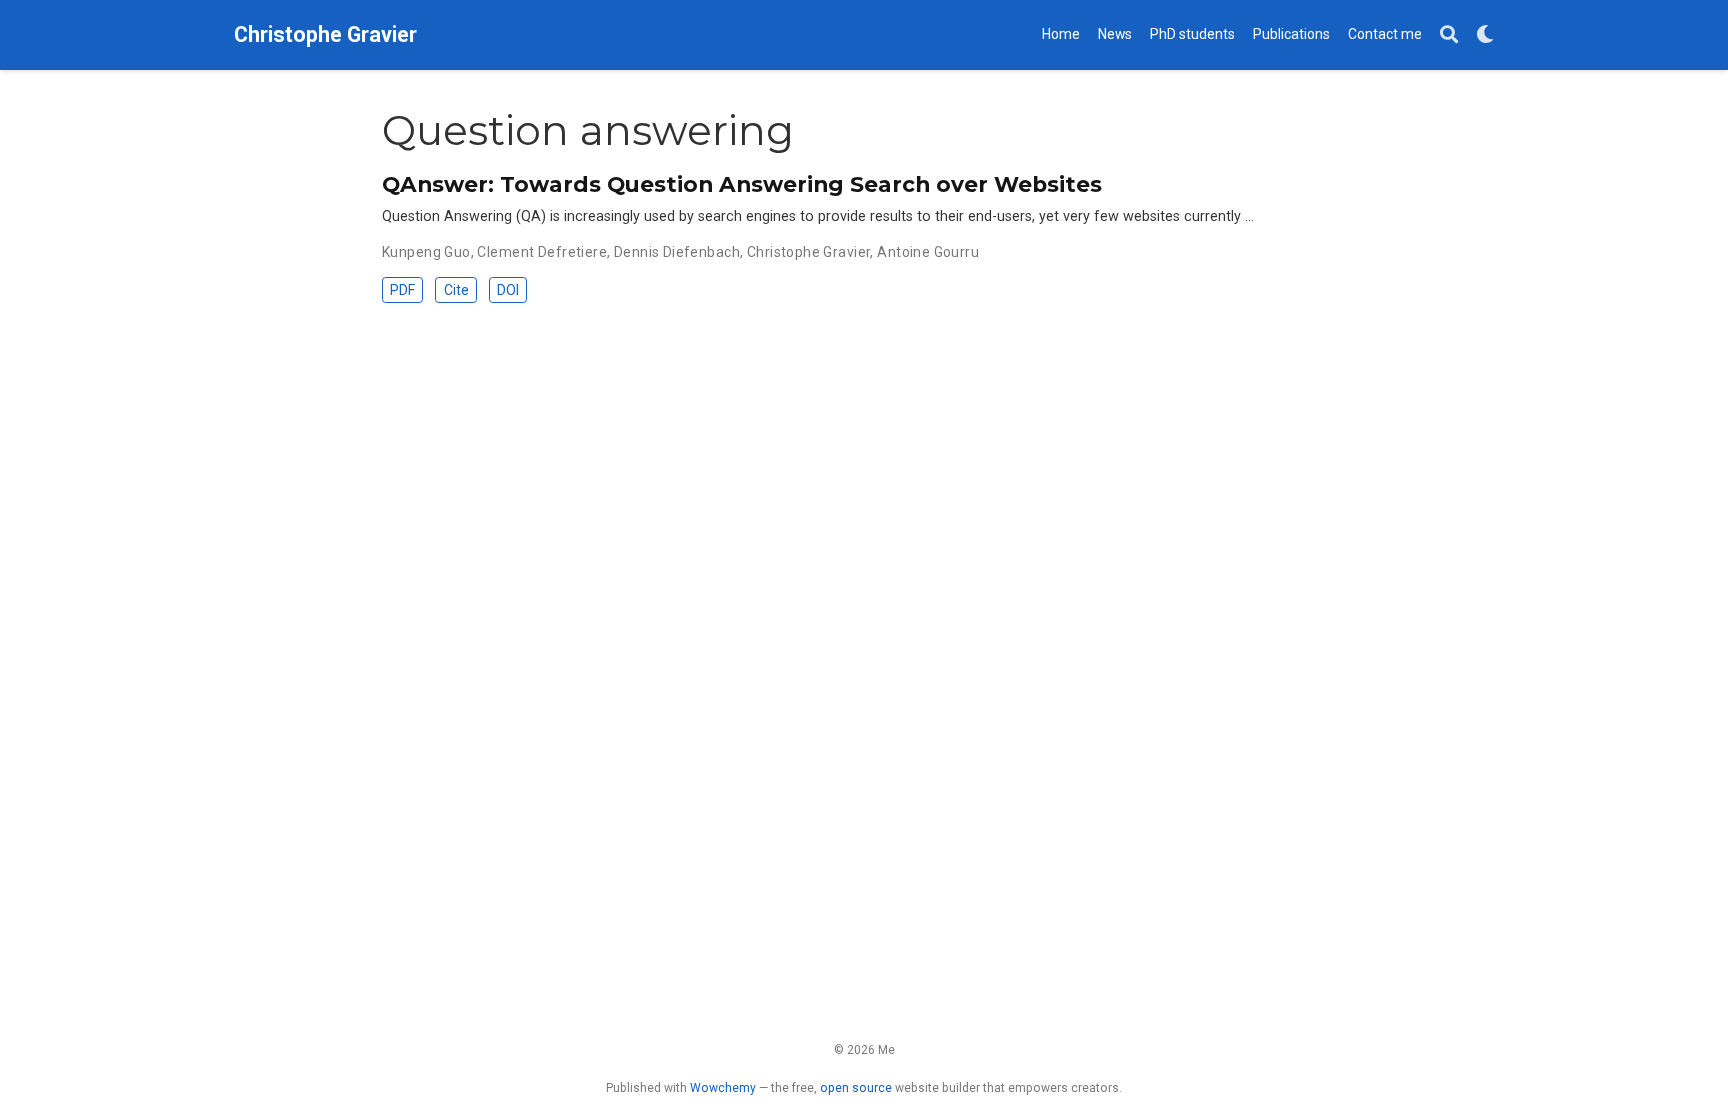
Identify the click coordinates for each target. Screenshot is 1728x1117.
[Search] (1449, 35)
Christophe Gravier (325, 34)
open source (856, 1088)
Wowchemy (723, 1088)
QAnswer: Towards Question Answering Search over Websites (742, 184)
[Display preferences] (1485, 35)
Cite (456, 290)
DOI (508, 290)
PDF (402, 290)
